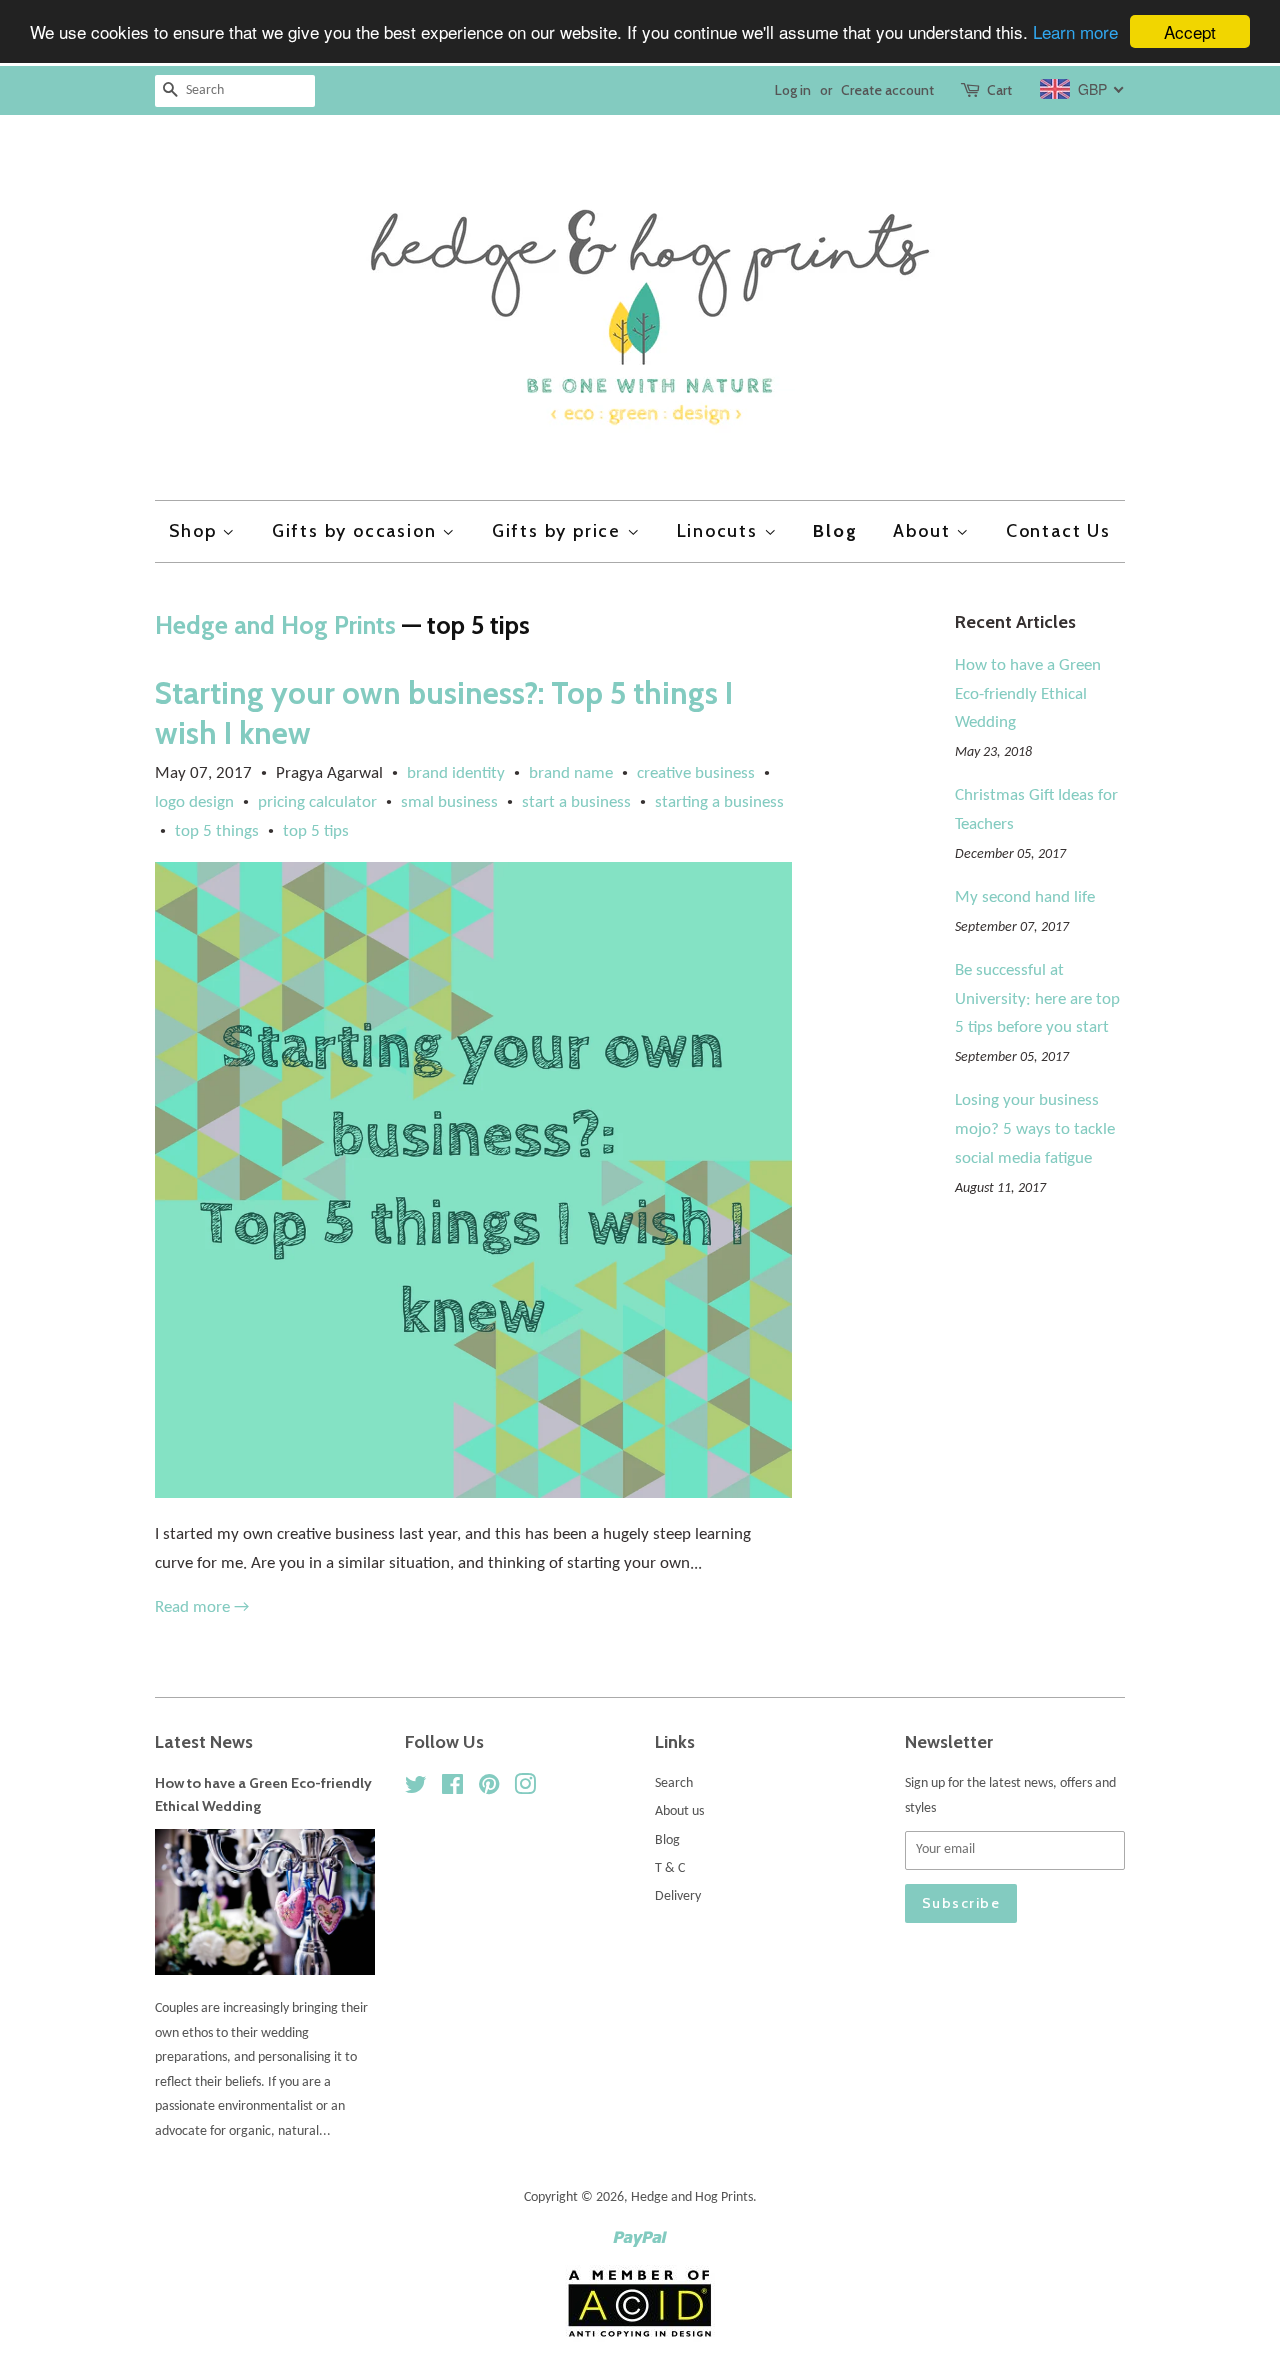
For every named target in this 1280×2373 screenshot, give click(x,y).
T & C (670, 1868)
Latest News (204, 1741)
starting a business (719, 802)
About (924, 530)
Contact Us (1058, 530)
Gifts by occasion (357, 530)
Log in (793, 90)
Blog (835, 530)
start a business (576, 802)
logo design (194, 802)
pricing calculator (317, 802)
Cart (999, 90)
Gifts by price (559, 530)
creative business (696, 773)
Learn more (1075, 32)
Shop (195, 530)
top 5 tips (316, 831)
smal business (449, 802)
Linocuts (720, 530)
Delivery (678, 1896)
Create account (887, 90)
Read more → (202, 1607)
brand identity (456, 773)
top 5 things (217, 831)
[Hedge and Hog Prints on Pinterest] (489, 1789)
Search (674, 1783)
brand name (571, 773)
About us (679, 1811)
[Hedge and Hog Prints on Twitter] (416, 1789)
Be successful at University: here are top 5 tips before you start (1037, 999)
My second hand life (1025, 897)
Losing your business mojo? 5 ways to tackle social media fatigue (1035, 1129)
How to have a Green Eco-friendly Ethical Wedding (1028, 694)
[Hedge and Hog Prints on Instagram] (525, 1789)
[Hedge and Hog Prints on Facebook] (452, 1789)
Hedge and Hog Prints (275, 625)
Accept (1190, 31)
